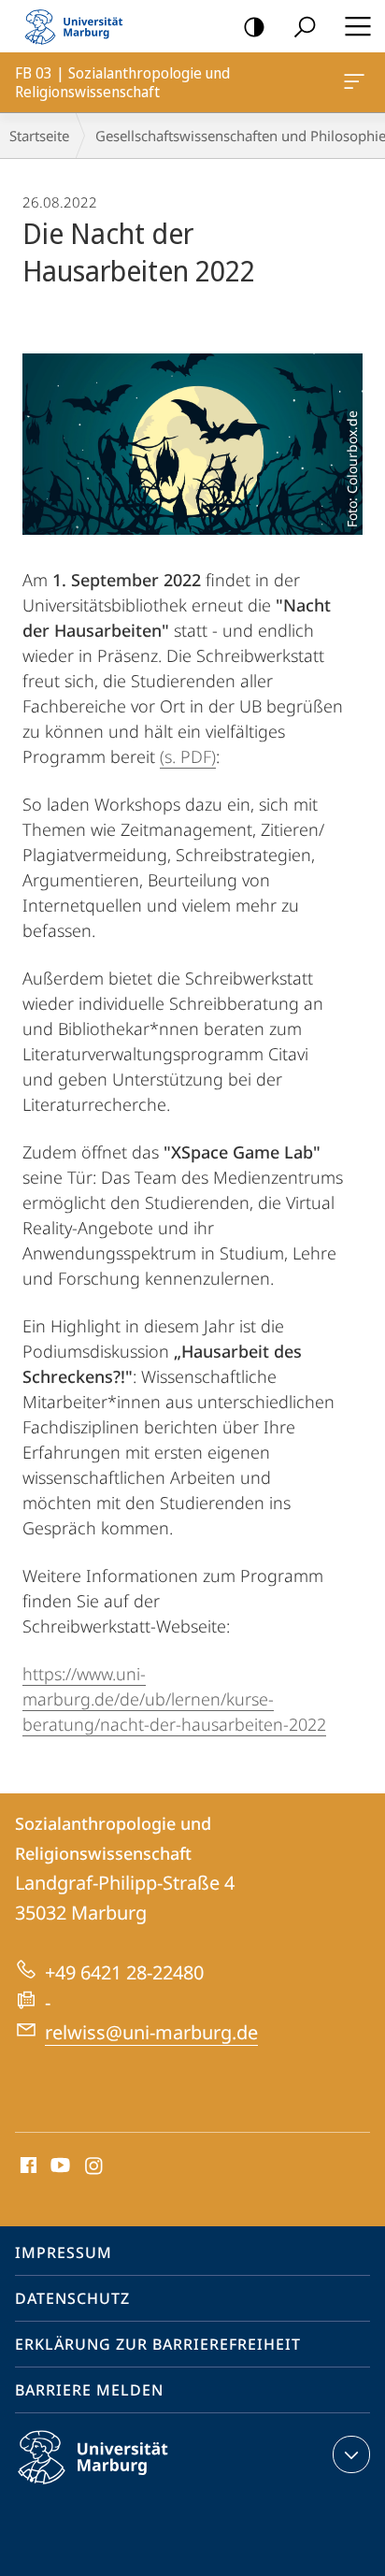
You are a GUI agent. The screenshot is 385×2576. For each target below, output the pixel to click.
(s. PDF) (188, 756)
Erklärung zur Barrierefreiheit (158, 2344)
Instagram (95, 2166)
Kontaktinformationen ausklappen (351, 2454)
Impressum (64, 2252)
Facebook (27, 2166)
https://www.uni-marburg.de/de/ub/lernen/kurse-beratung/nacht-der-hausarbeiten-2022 (174, 1699)
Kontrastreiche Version (254, 26)
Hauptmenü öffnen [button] (357, 26)
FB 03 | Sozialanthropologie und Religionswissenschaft (357, 82)
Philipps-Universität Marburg (126, 2487)
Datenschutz (72, 2298)
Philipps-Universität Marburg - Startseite (79, 26)
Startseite (39, 136)
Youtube (58, 2166)
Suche (305, 26)
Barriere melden (89, 2390)
